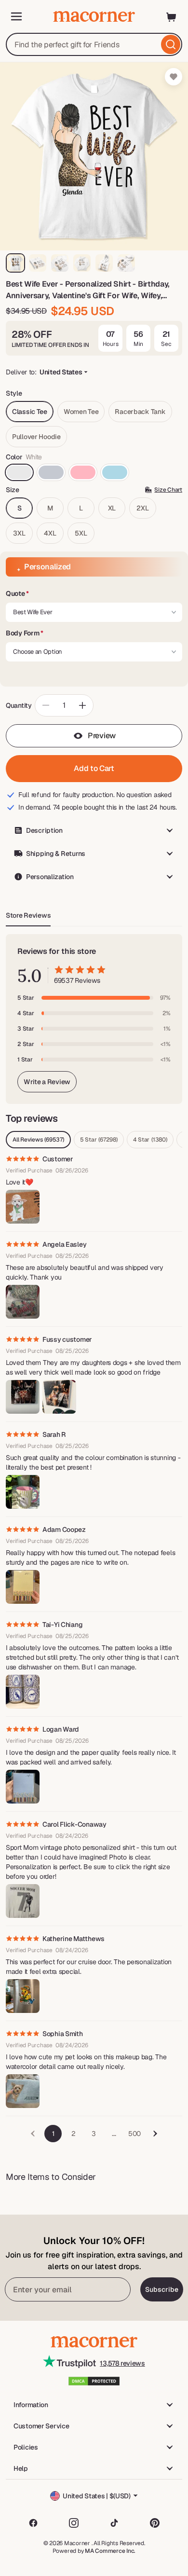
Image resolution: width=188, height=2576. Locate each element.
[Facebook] (33, 2523)
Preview (102, 736)
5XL (81, 533)
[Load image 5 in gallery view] (104, 263)
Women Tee (81, 412)
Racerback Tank (140, 412)
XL (112, 508)
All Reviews (38, 1140)
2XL (142, 508)
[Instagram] (74, 2523)
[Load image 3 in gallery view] (60, 263)
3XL (19, 533)
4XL (50, 533)
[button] (94, 594)
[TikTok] (114, 2523)
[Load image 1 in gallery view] (15, 263)
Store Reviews (28, 915)
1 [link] (53, 2134)
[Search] (171, 44)
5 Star (99, 1140)
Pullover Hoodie (36, 437)
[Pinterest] (155, 2523)
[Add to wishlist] (174, 77)
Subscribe (162, 2289)
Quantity (19, 705)
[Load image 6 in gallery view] (126, 263)
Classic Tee (30, 412)
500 (134, 2134)
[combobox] (94, 44)
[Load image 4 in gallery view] (82, 263)
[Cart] (172, 16)
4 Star (150, 1140)
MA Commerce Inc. (110, 2551)
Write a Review (47, 1082)
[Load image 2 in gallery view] (38, 263)
